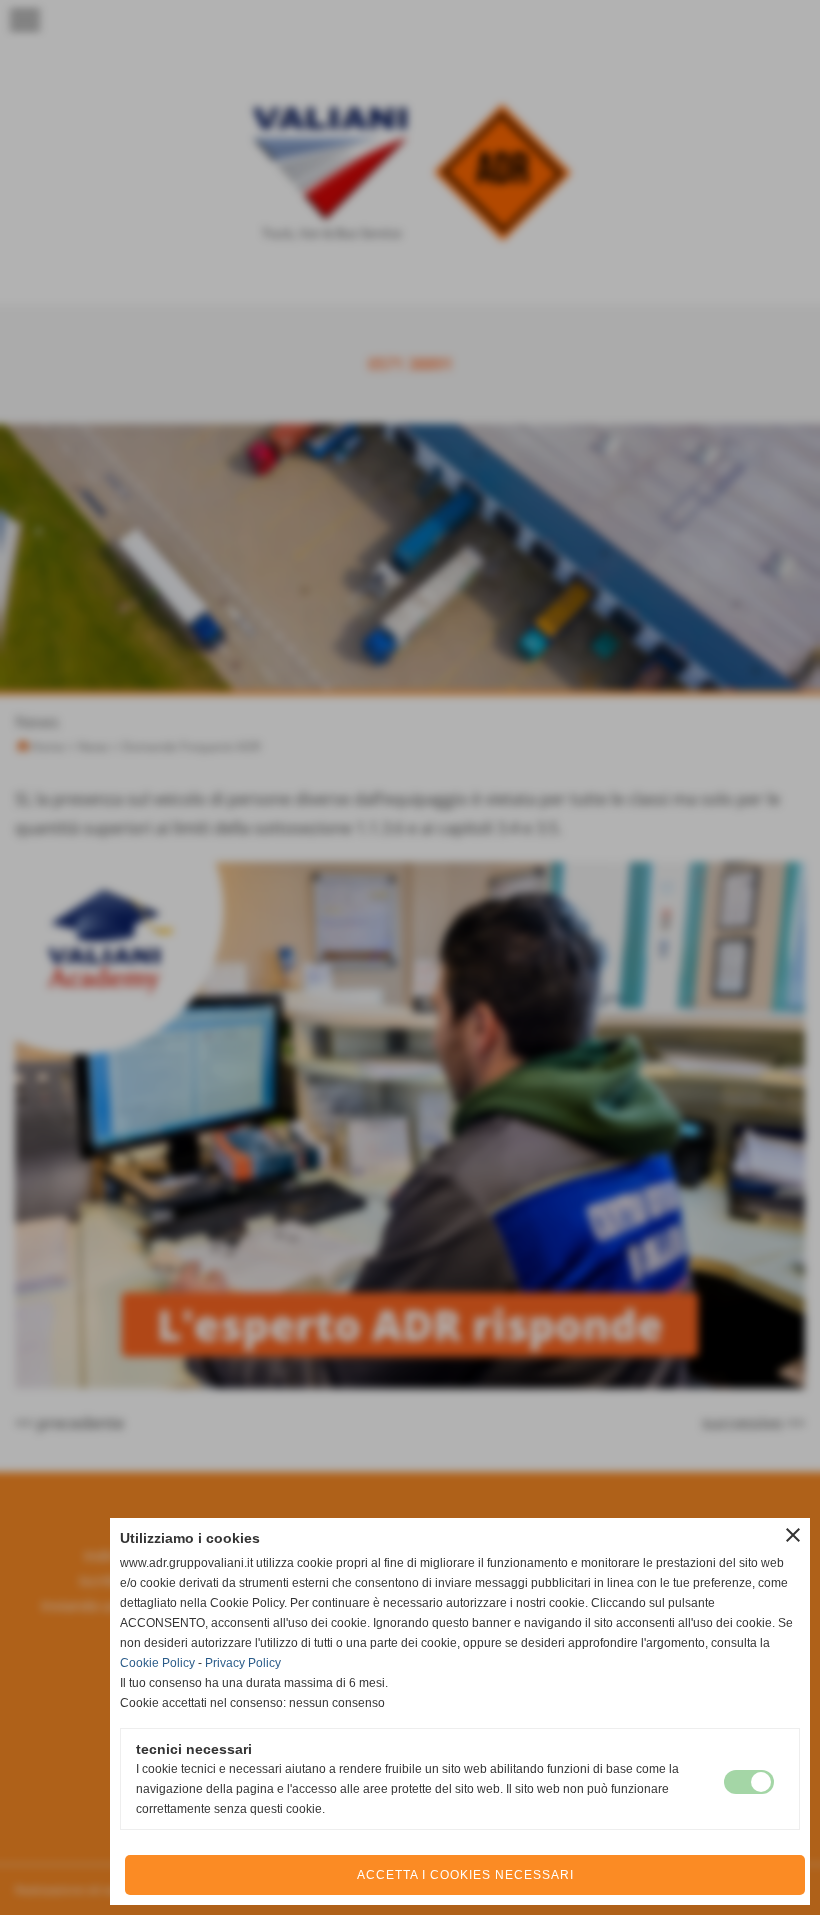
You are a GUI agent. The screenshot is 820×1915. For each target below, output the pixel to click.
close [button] (793, 1535)
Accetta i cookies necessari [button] (465, 1875)
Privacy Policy (243, 1663)
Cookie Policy (157, 1663)
